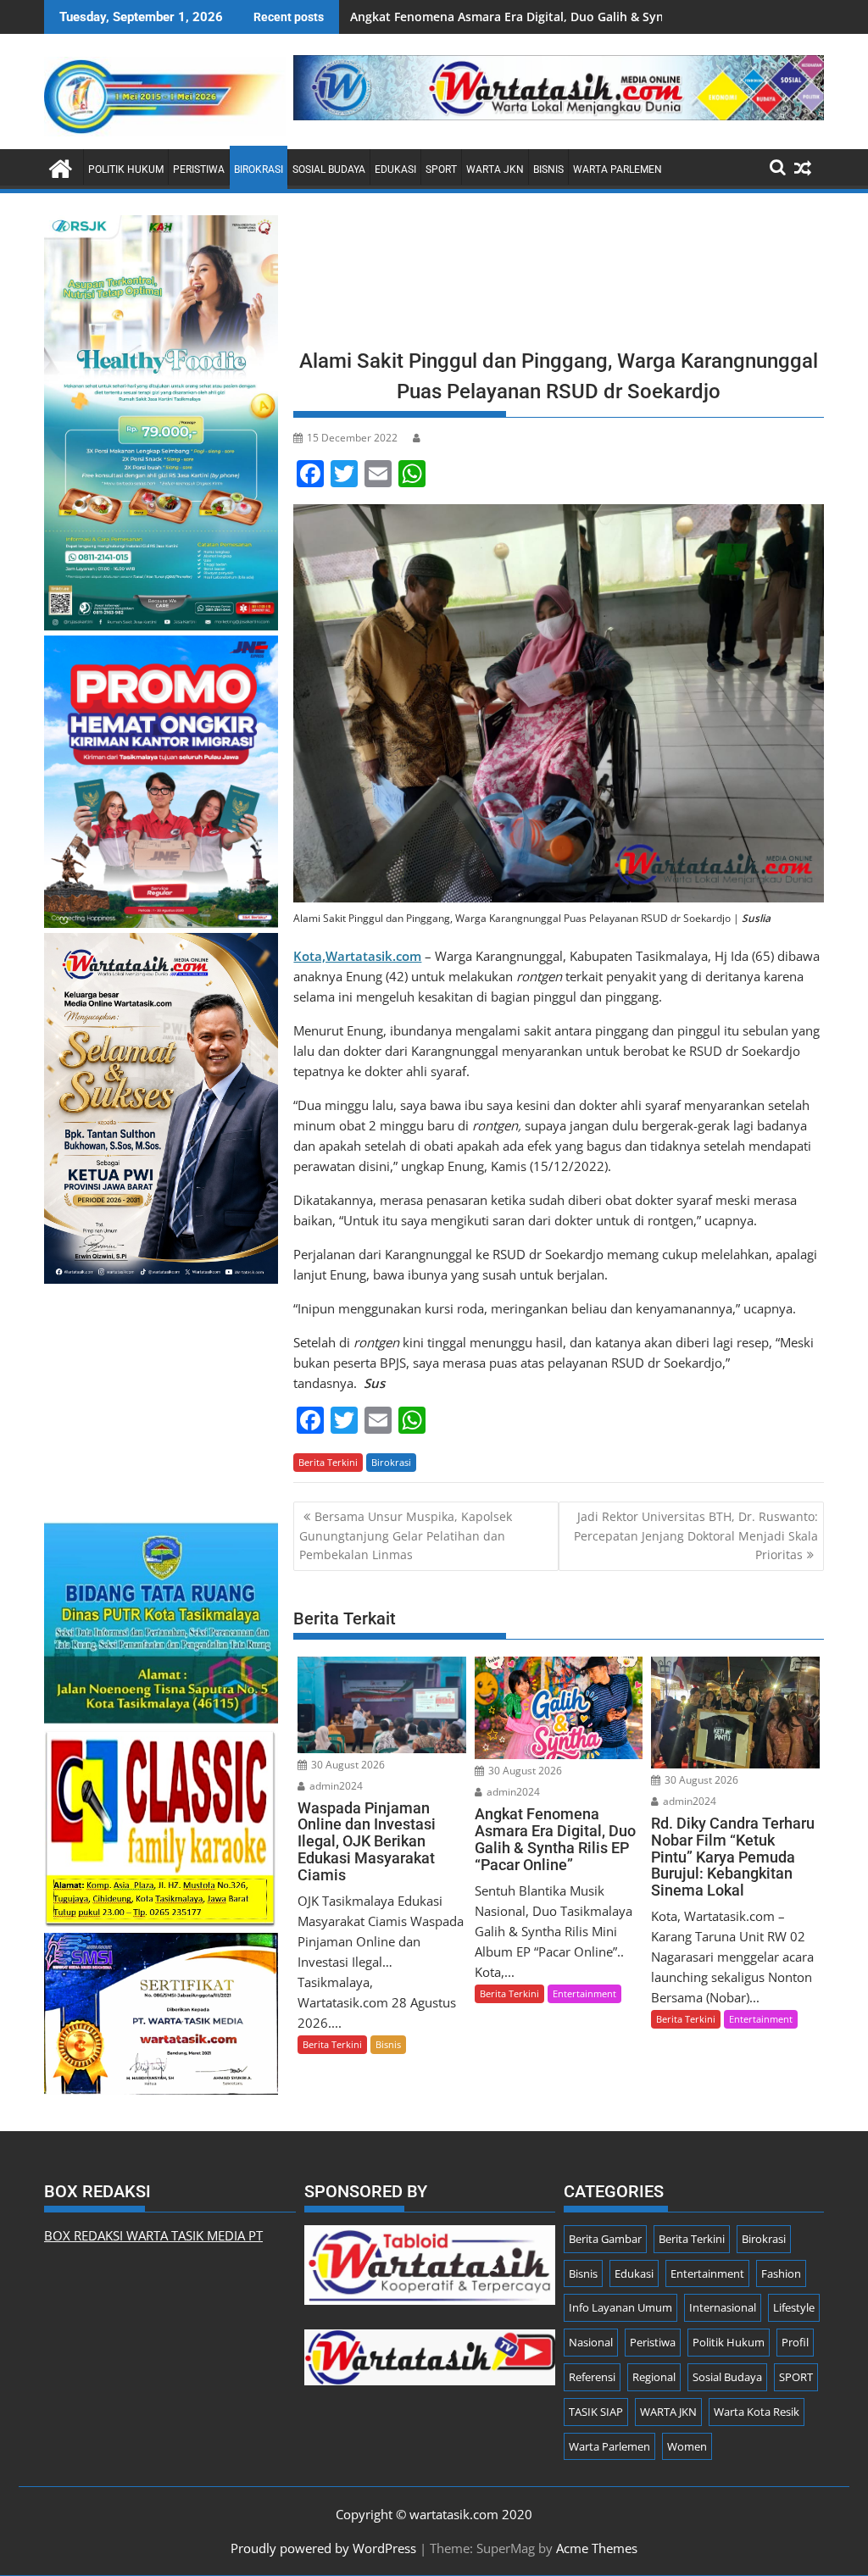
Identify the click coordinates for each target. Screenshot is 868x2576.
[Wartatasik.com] (61, 167)
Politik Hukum (126, 169)
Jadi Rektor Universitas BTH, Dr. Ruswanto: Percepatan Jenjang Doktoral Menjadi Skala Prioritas (696, 1535)
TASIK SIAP (596, 2412)
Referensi (592, 2377)
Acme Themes (597, 2548)
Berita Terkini (328, 1462)
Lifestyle (794, 2307)
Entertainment (584, 1993)
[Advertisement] (559, 276)
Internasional (723, 2307)
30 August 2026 (347, 1765)
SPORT (441, 169)
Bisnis (548, 169)
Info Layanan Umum (620, 2307)
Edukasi (395, 169)
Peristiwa (199, 169)
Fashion (781, 2273)
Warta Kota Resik (757, 2412)
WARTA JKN (495, 169)
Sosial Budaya (329, 169)
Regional (654, 2377)
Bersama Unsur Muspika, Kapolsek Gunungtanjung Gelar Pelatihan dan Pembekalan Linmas (406, 1535)
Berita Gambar (605, 2239)
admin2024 (335, 1786)
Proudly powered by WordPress (323, 2548)
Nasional (591, 2342)
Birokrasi (259, 169)
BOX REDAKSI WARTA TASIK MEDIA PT (153, 2235)
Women (687, 2446)
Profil (795, 2342)
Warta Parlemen (618, 169)
